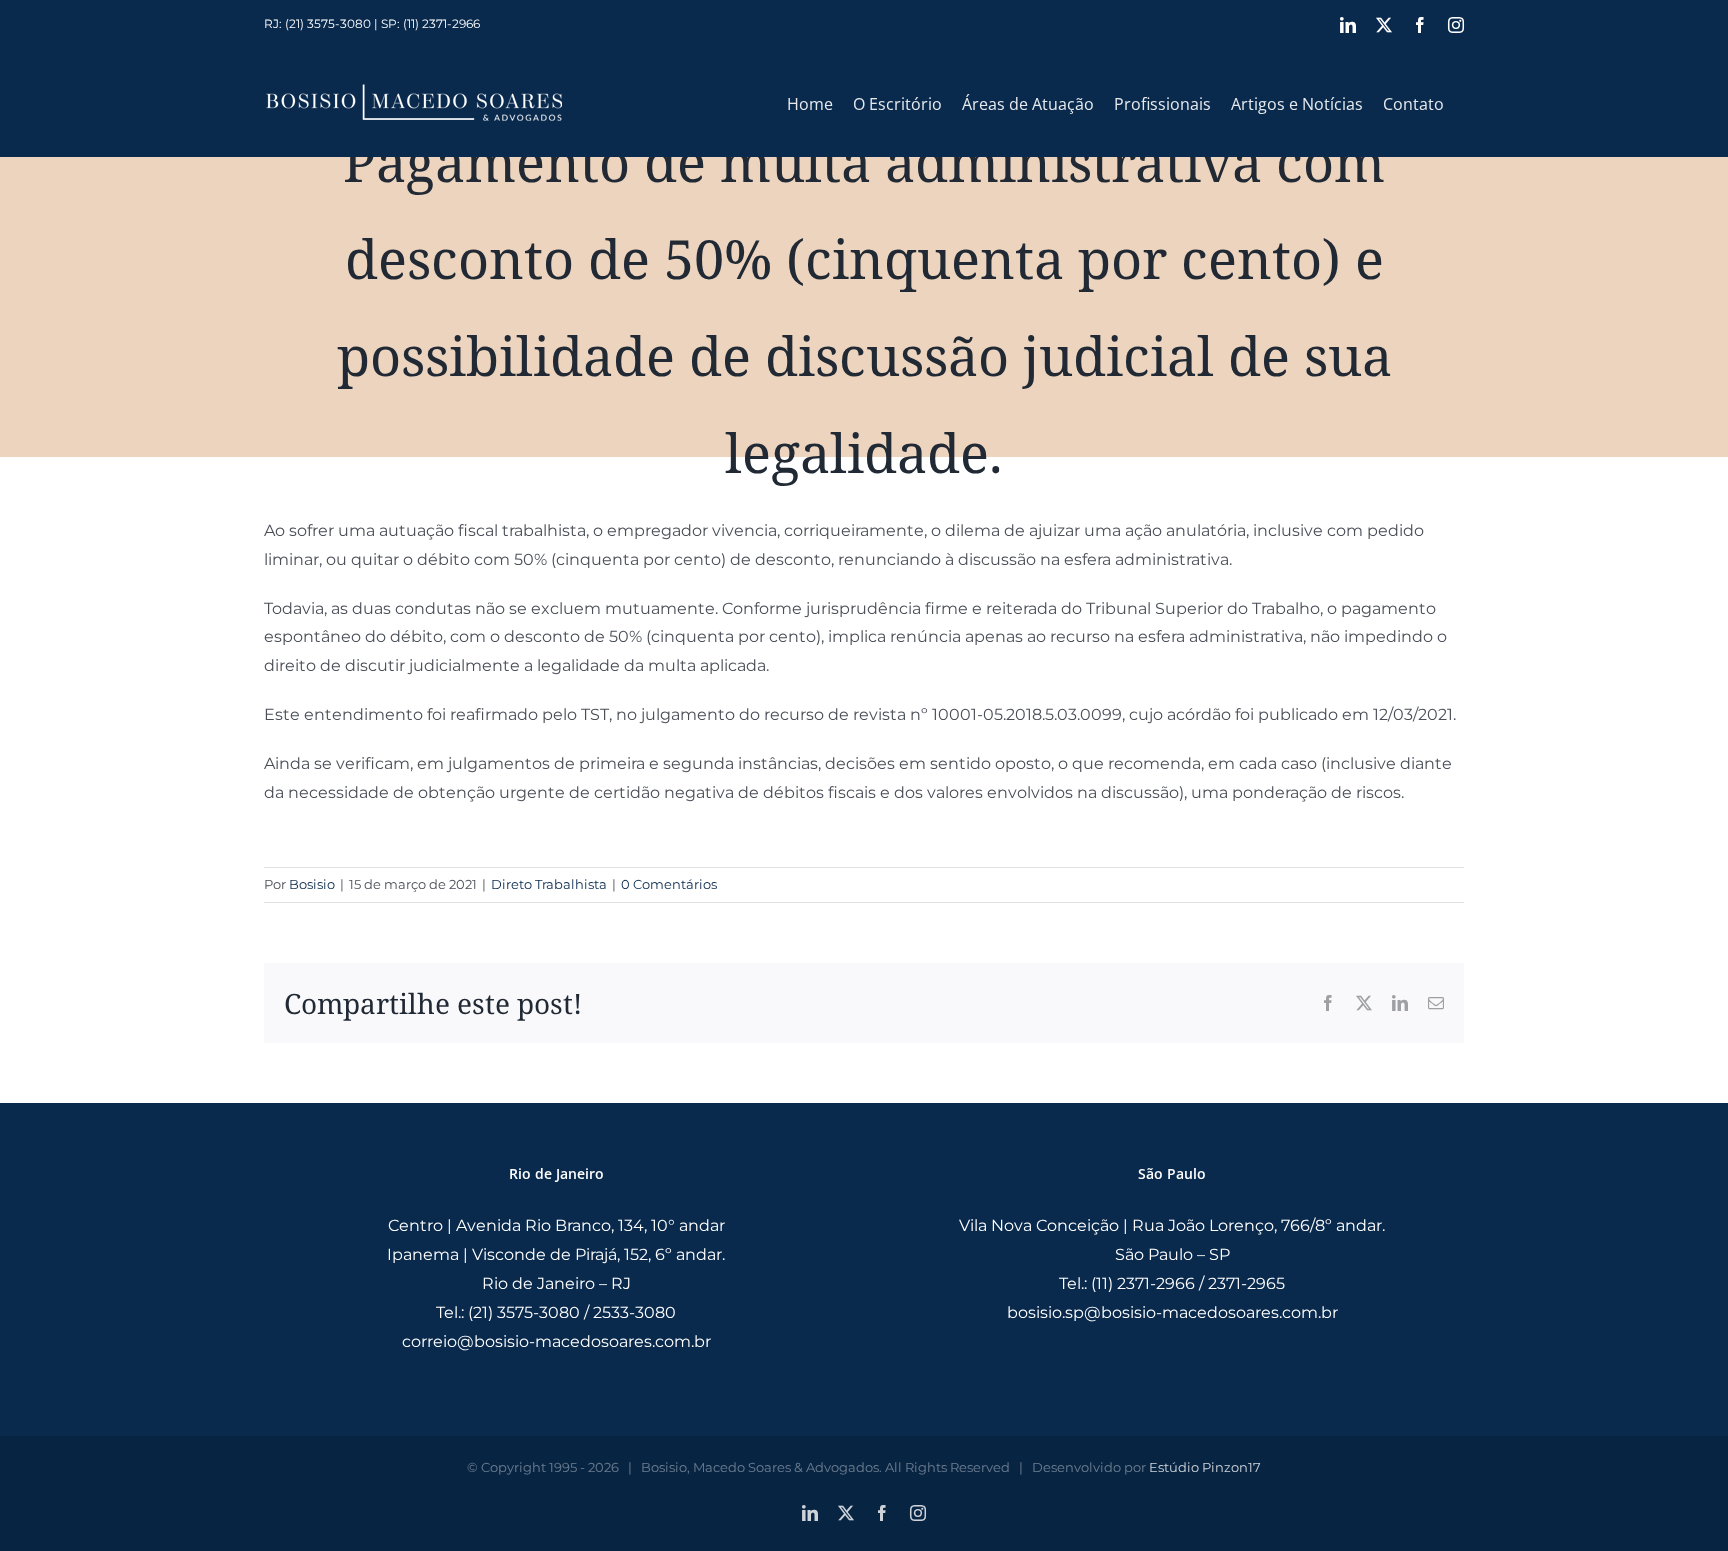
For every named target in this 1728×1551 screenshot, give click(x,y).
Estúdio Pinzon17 (1205, 1467)
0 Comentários (669, 884)
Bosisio (312, 884)
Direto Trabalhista (549, 884)
